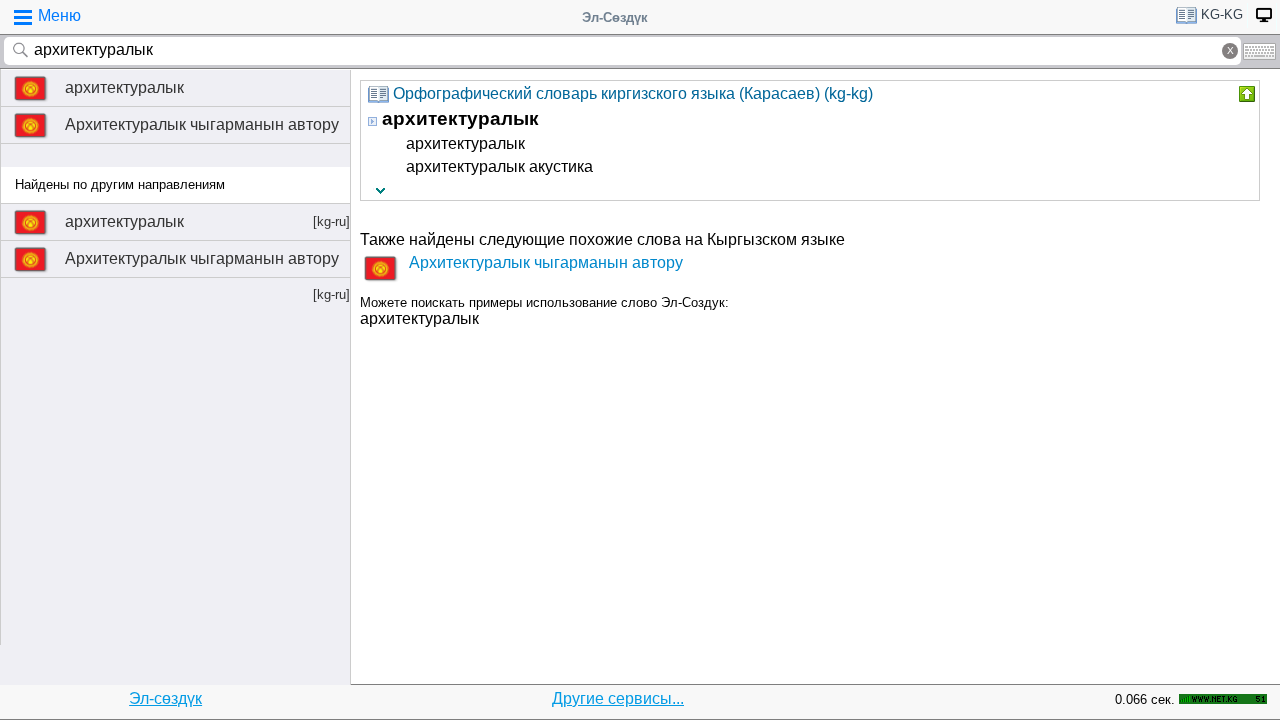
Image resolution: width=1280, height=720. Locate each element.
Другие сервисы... (618, 698)
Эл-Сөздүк (615, 17)
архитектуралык (124, 87)
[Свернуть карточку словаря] (1245, 94)
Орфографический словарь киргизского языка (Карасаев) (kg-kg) (633, 93)
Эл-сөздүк (165, 698)
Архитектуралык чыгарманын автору (202, 124)
